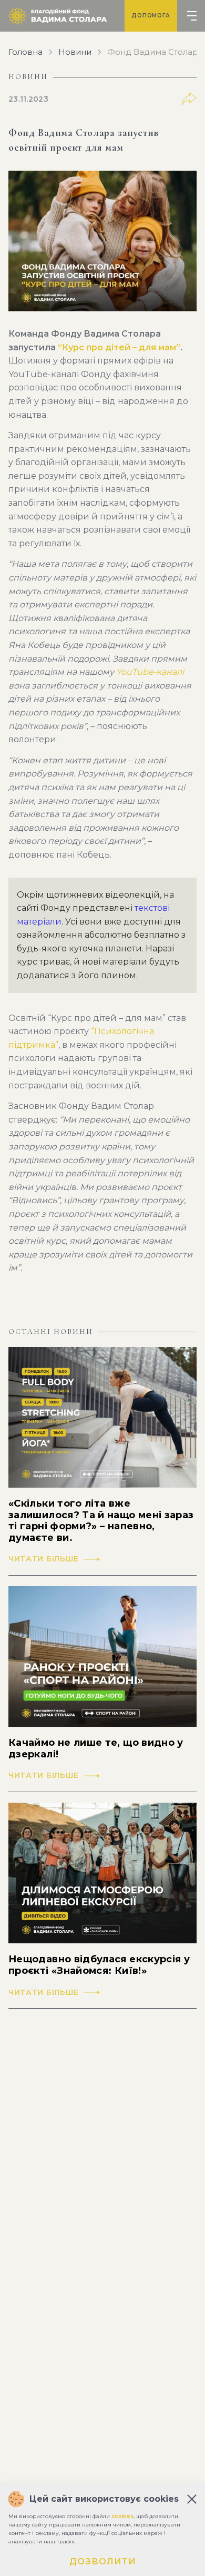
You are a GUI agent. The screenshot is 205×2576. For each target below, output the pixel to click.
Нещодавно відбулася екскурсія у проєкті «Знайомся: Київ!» (99, 1965)
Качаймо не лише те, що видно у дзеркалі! (96, 1749)
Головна (25, 52)
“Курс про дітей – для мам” (119, 347)
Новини (75, 52)
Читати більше (44, 1559)
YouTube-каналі (150, 672)
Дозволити (103, 2562)
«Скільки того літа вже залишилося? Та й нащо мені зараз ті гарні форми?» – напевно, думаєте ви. (101, 1521)
